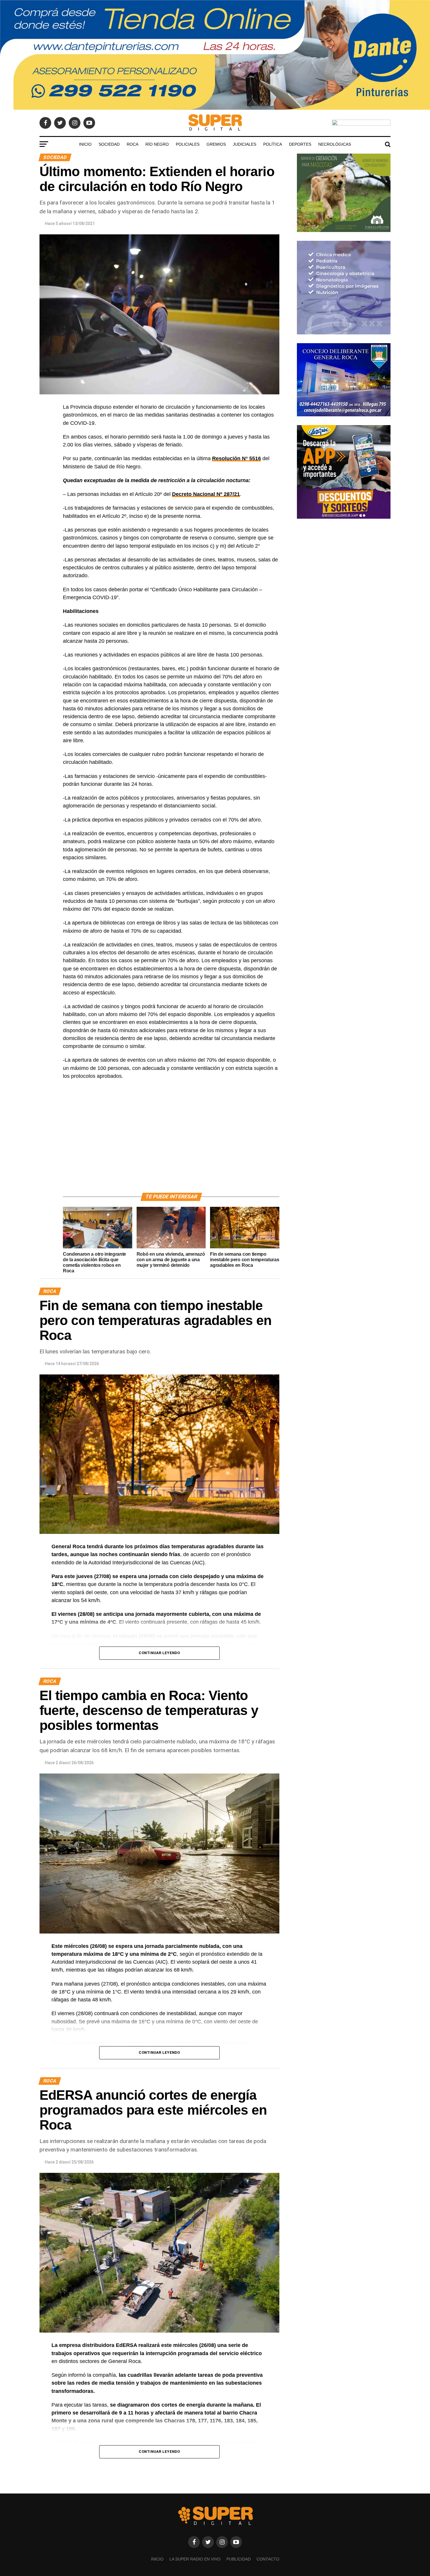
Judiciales (245, 144)
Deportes (300, 144)
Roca (133, 144)
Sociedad (109, 144)
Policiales (188, 144)
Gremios (216, 144)
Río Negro (157, 144)
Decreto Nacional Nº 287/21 (206, 494)
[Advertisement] (171, 1143)
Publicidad (239, 2559)
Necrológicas (335, 144)
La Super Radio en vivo (195, 2559)
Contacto (268, 2559)
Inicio (85, 144)
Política (273, 144)
